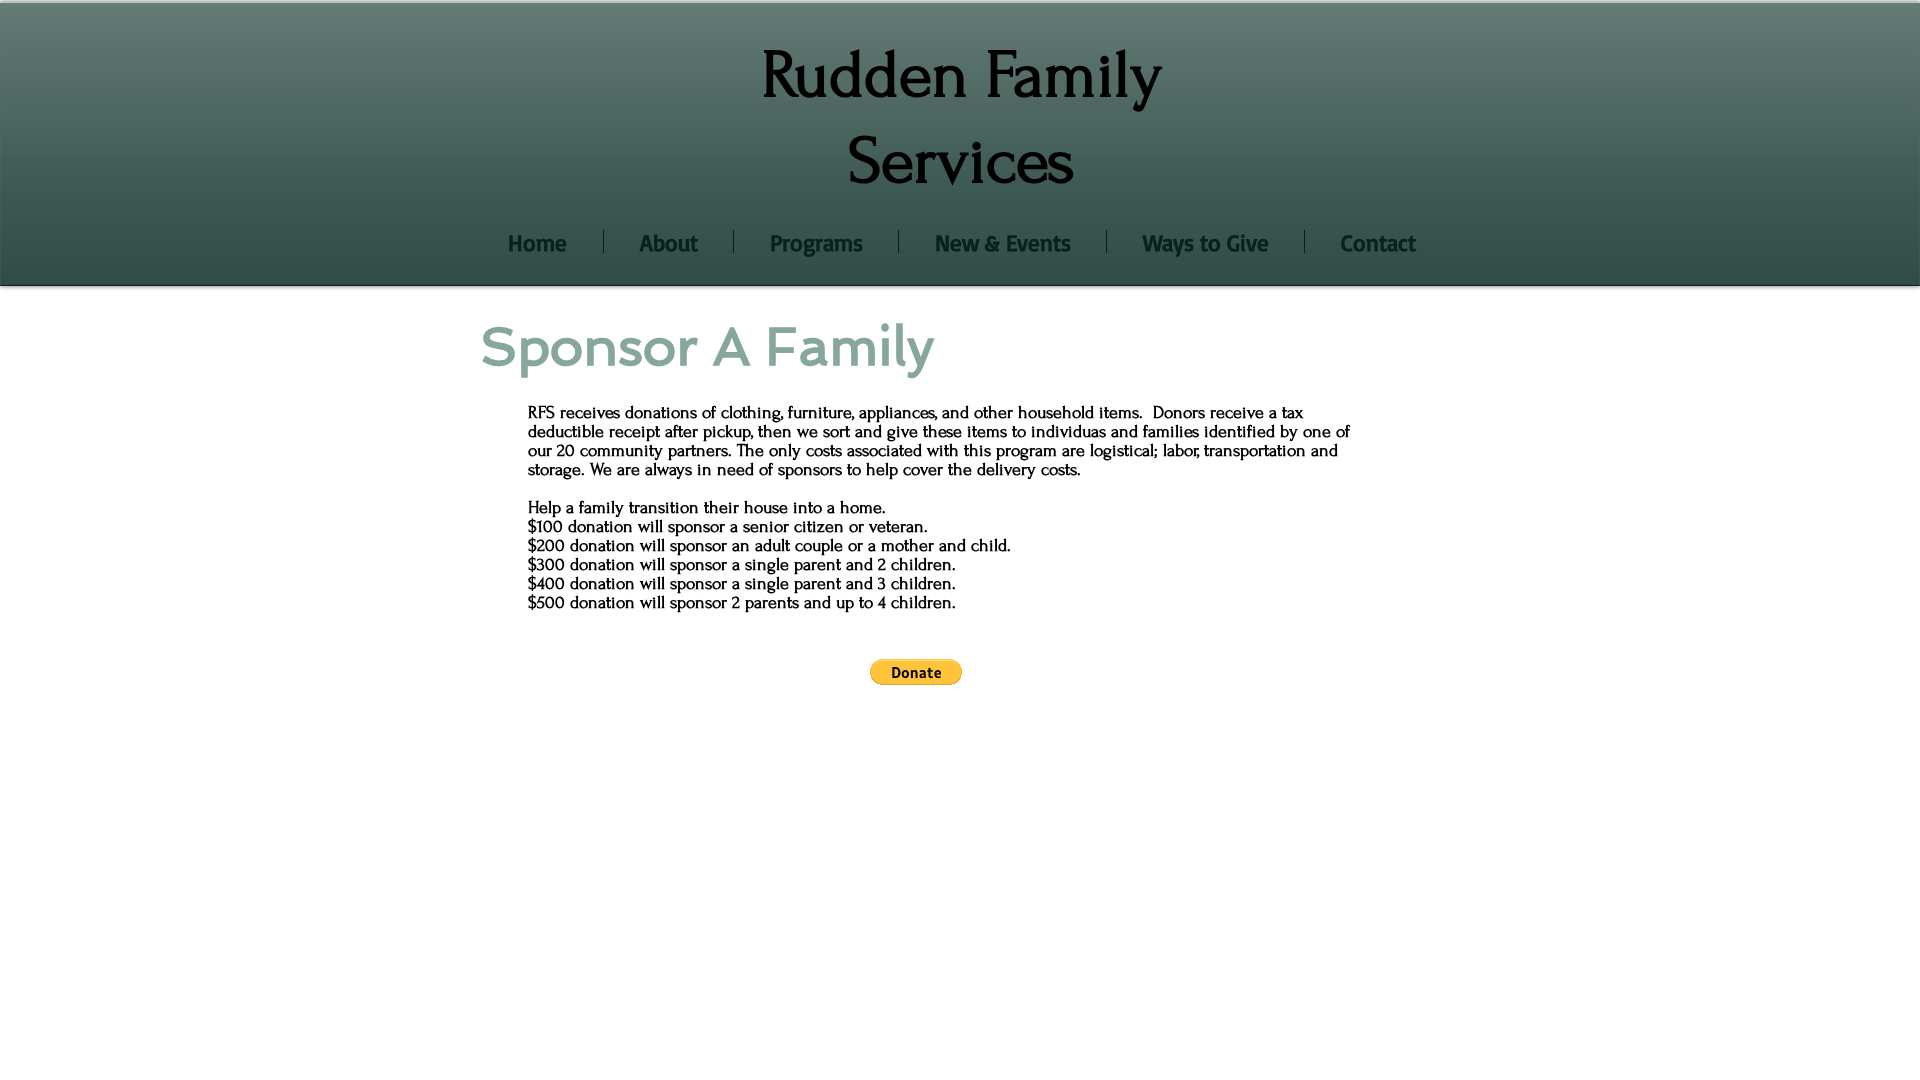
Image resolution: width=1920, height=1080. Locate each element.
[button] (916, 672)
